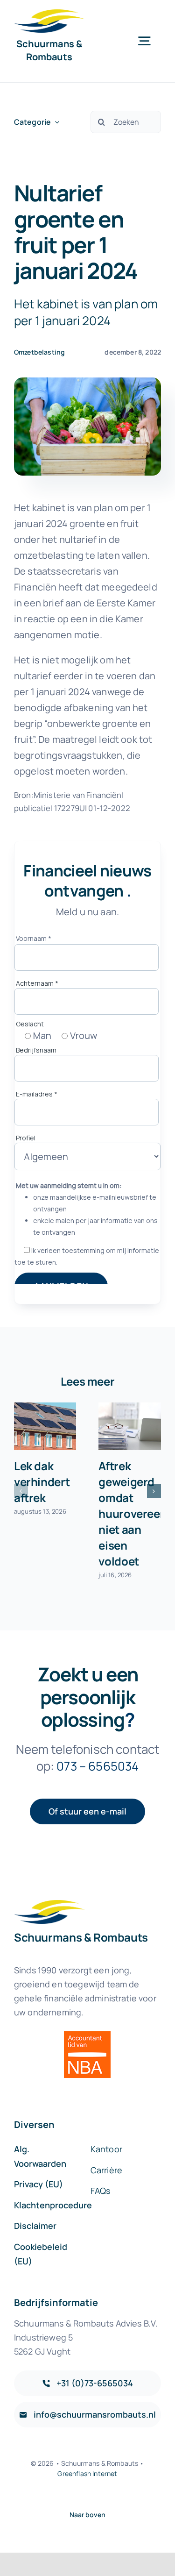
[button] (21, 1491)
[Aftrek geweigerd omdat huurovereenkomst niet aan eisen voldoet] (130, 1426)
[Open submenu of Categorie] (55, 122)
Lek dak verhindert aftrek (42, 1482)
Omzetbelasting (39, 352)
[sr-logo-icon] (49, 14)
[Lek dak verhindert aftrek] (45, 1426)
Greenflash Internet (87, 2473)
